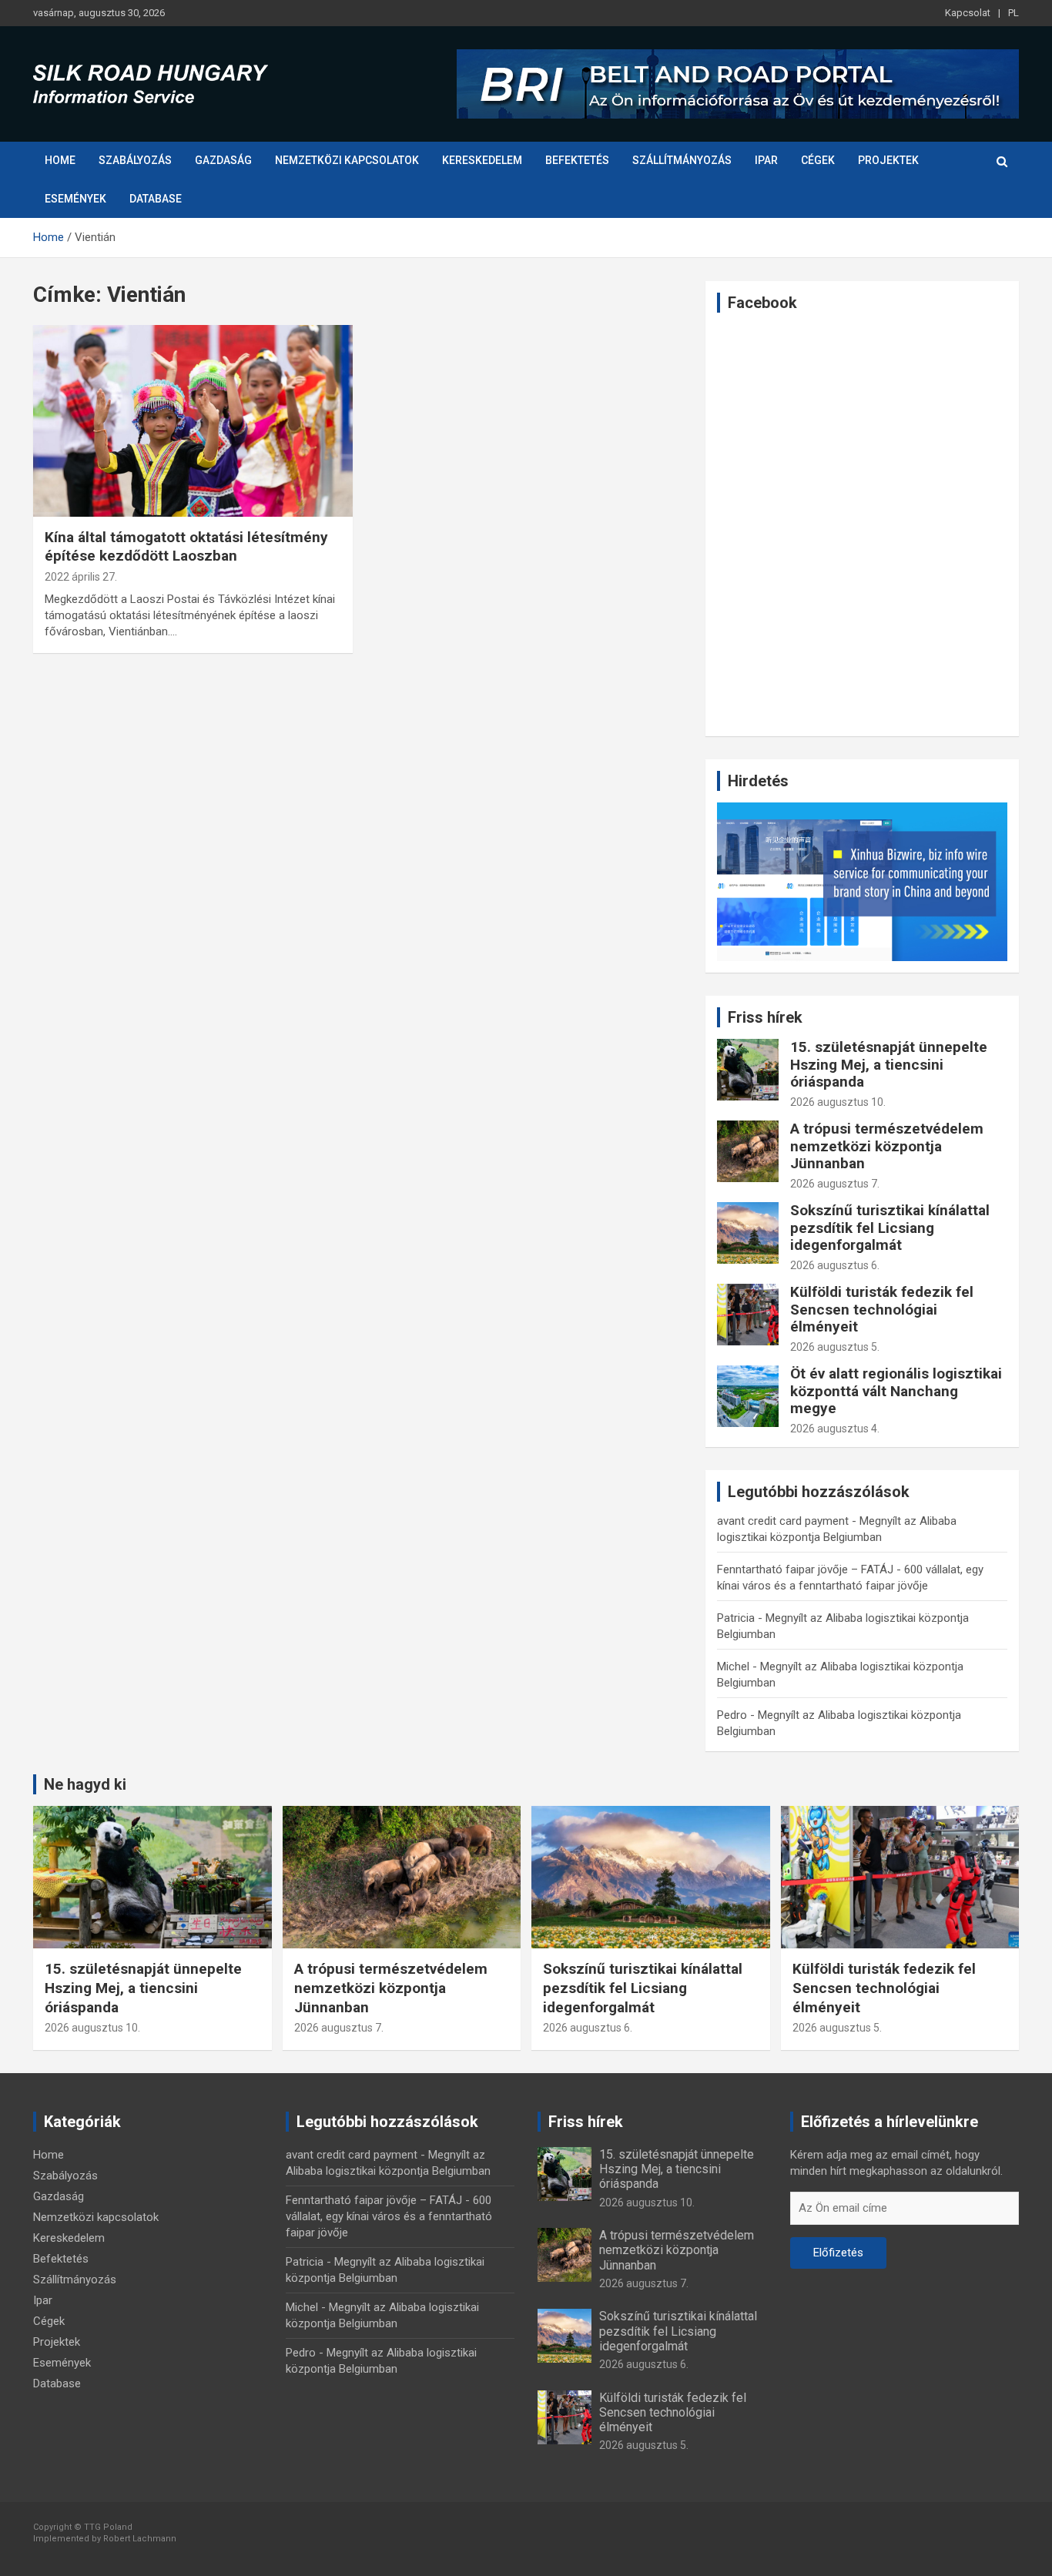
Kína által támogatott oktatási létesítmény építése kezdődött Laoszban (186, 547)
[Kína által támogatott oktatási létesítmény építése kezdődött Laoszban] (193, 420)
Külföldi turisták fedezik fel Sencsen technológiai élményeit (882, 1310)
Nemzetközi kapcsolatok (347, 160)
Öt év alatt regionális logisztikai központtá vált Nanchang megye (896, 1391)
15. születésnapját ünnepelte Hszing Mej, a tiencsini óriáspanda (889, 1065)
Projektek (888, 160)
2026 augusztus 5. (835, 1347)
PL (1013, 13)
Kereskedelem (482, 160)
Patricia (736, 1618)
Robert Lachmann (140, 2539)
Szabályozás (135, 160)
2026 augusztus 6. (835, 1265)
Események (75, 199)
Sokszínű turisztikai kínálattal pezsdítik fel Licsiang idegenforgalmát (890, 1228)
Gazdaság (223, 160)
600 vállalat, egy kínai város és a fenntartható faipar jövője (389, 2216)
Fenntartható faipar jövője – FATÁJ (805, 1569)
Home (60, 160)
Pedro (732, 1715)
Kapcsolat (968, 13)
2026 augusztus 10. (838, 1102)
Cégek (818, 160)
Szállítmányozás (682, 160)
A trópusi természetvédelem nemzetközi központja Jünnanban (887, 1146)
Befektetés (577, 160)
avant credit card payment (783, 1521)
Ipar (766, 160)
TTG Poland (108, 2527)
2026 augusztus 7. (835, 1184)
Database (156, 199)
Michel (733, 1667)
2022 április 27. (81, 577)
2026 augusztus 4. (835, 1429)
